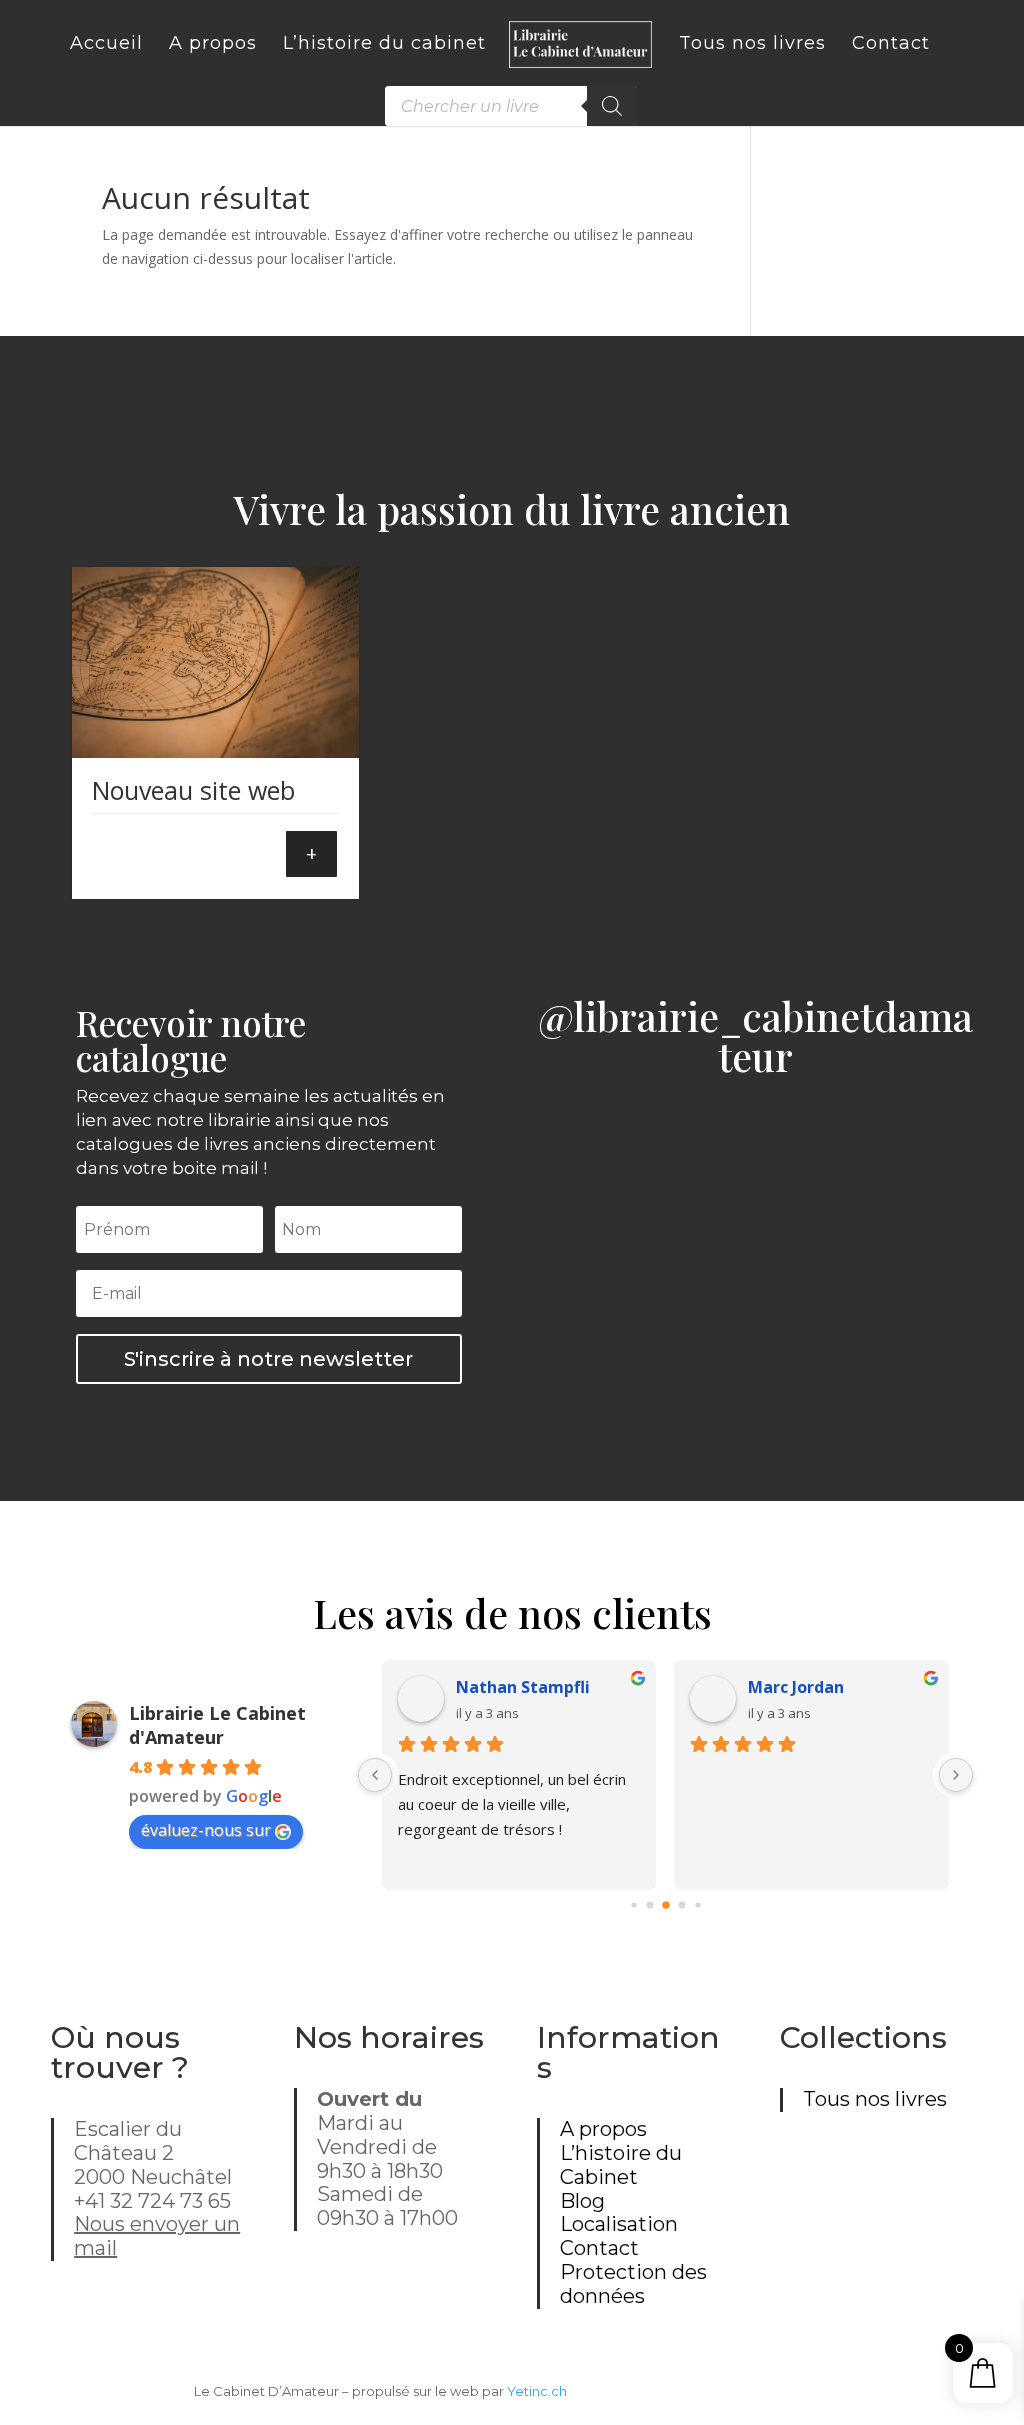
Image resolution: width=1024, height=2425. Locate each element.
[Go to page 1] (649, 1905)
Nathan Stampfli (523, 1687)
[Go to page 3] (681, 1905)
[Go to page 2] (666, 1905)
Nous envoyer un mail (157, 2236)
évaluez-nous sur (206, 1830)
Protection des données (633, 2284)
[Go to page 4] (697, 1905)
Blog (582, 2201)
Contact (599, 2248)
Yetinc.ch (537, 2391)
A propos (603, 2129)
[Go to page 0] (633, 1905)
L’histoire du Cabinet (621, 2165)
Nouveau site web (193, 790)
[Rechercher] (612, 106)
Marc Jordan (796, 1687)
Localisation (619, 2224)
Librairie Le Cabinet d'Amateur (217, 1725)
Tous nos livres (875, 2099)
